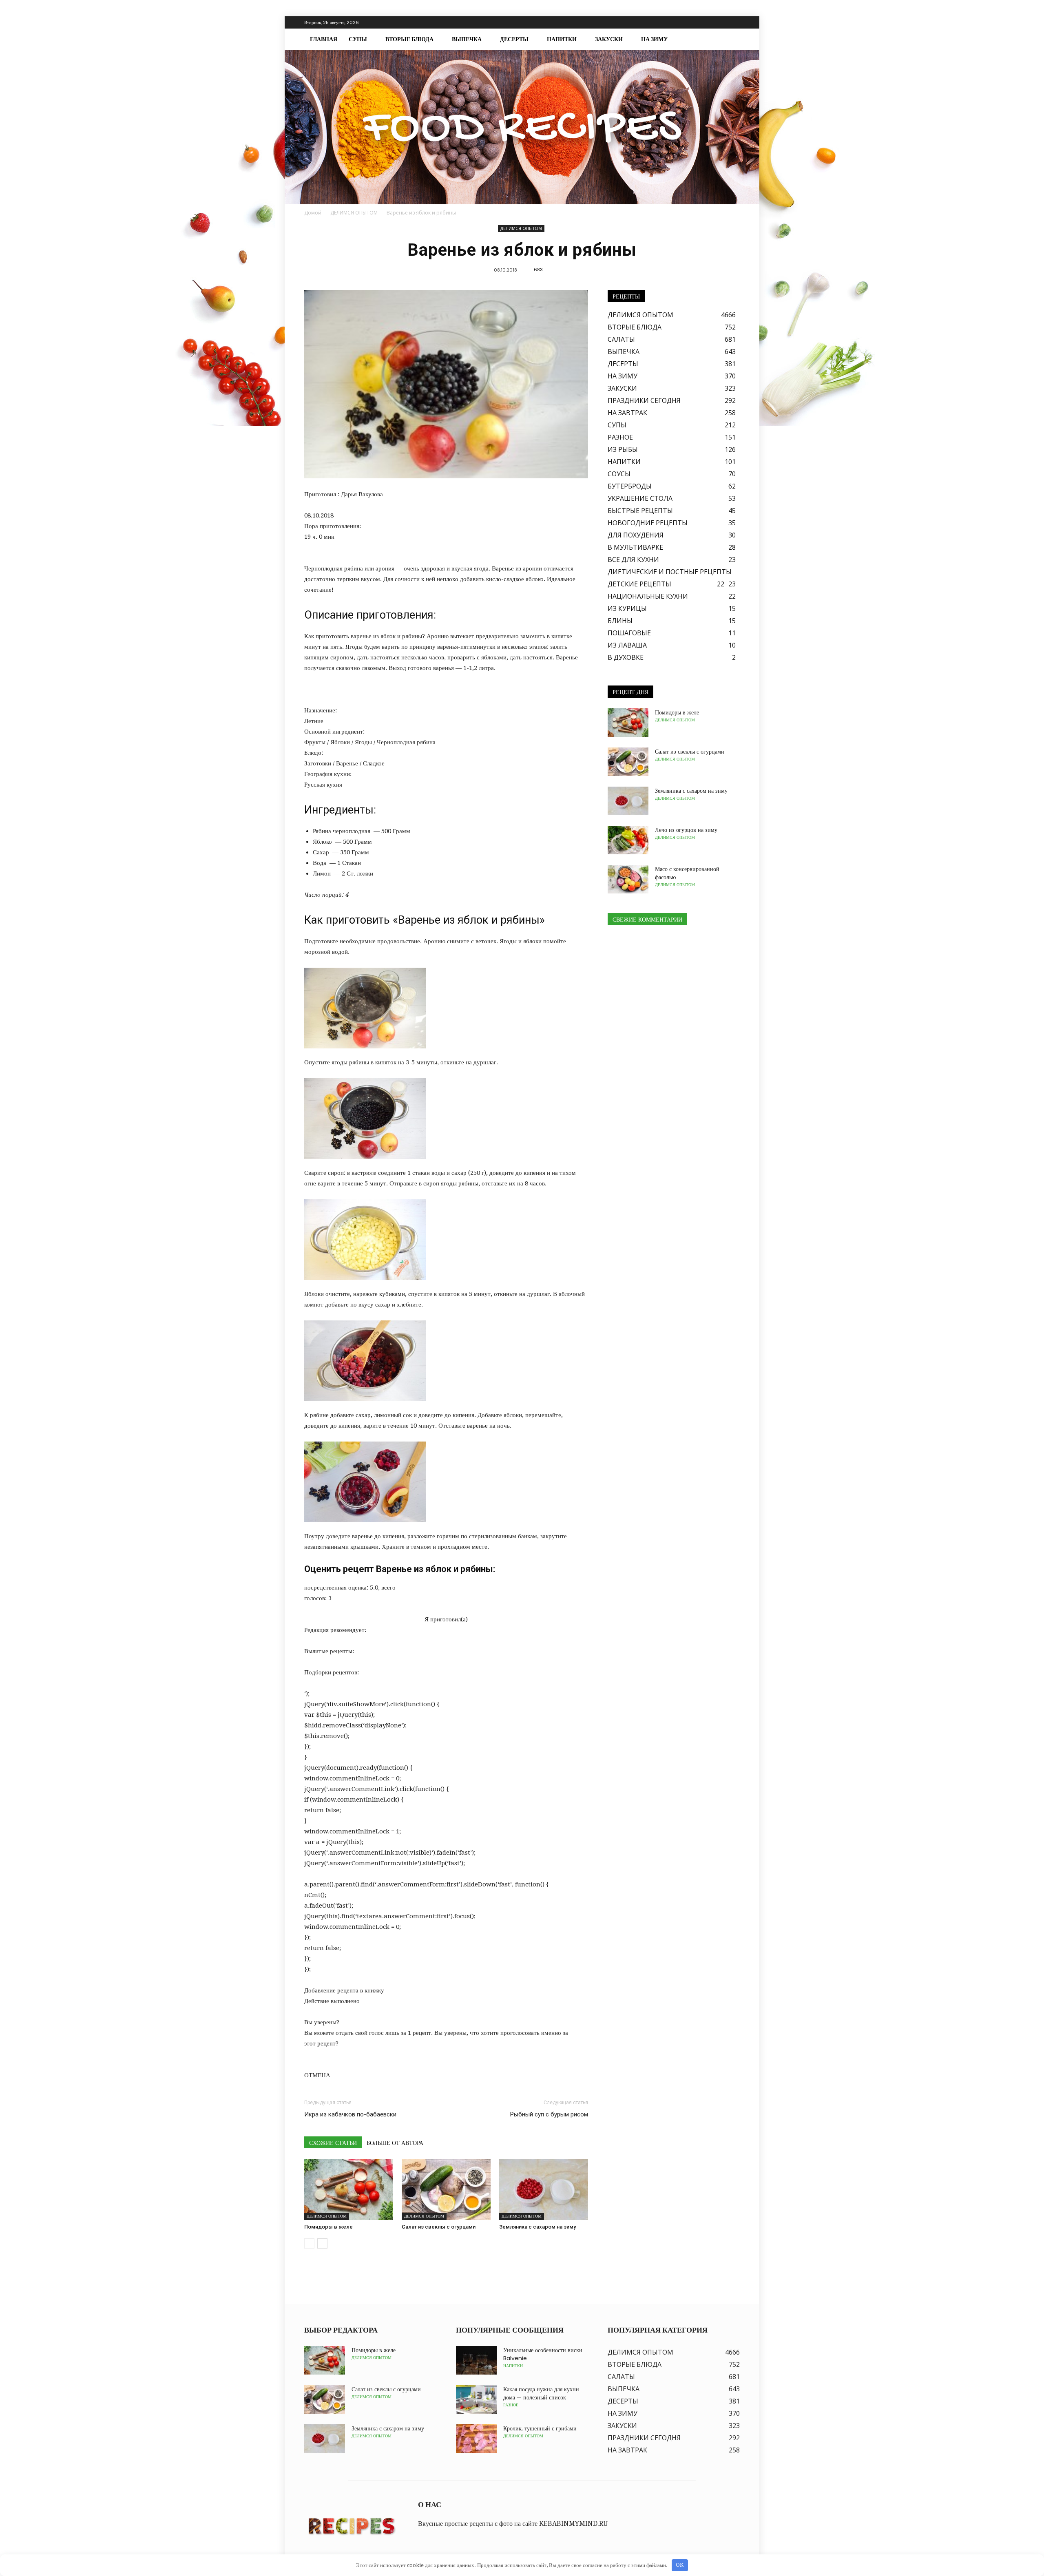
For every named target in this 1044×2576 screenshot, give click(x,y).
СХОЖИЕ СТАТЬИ (333, 2143)
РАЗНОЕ (620, 437)
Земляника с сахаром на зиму (537, 2227)
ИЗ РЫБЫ (623, 449)
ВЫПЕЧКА (467, 39)
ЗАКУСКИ (609, 39)
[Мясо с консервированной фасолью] (628, 879)
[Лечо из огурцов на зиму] (628, 840)
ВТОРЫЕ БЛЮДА (409, 39)
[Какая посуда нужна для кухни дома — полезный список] (476, 2399)
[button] (730, 39)
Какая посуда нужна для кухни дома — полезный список (541, 2393)
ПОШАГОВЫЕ (629, 633)
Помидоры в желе (328, 2227)
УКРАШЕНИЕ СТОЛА (640, 498)
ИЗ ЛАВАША (627, 645)
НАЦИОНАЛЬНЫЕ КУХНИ (648, 596)
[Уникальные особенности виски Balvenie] (476, 2360)
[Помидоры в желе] (349, 2189)
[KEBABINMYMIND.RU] (522, 127)
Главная (324, 39)
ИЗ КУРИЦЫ (627, 608)
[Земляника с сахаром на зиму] (544, 2189)
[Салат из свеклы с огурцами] (446, 2189)
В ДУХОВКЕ (626, 657)
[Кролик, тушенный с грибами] (476, 2439)
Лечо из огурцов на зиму (686, 830)
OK (680, 2565)
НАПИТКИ (562, 39)
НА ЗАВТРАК (627, 413)
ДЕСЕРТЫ (514, 39)
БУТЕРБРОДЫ (630, 486)
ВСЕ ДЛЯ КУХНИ (633, 559)
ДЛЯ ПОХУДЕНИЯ (636, 535)
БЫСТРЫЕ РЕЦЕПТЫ (640, 511)
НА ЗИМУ (654, 39)
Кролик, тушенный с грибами (540, 2428)
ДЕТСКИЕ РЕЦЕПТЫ (639, 584)
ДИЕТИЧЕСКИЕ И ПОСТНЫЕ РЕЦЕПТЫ (670, 572)
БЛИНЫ (620, 621)
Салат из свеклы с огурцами (439, 2227)
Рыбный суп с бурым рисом (549, 2114)
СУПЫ (358, 39)
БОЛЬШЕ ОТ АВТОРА (395, 2143)
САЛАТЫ (621, 339)
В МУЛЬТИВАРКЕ (635, 547)
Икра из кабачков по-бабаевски (350, 2114)
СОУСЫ (619, 474)
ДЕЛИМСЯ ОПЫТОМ (521, 228)
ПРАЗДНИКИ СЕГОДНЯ (644, 400)
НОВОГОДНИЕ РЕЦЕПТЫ (648, 523)
